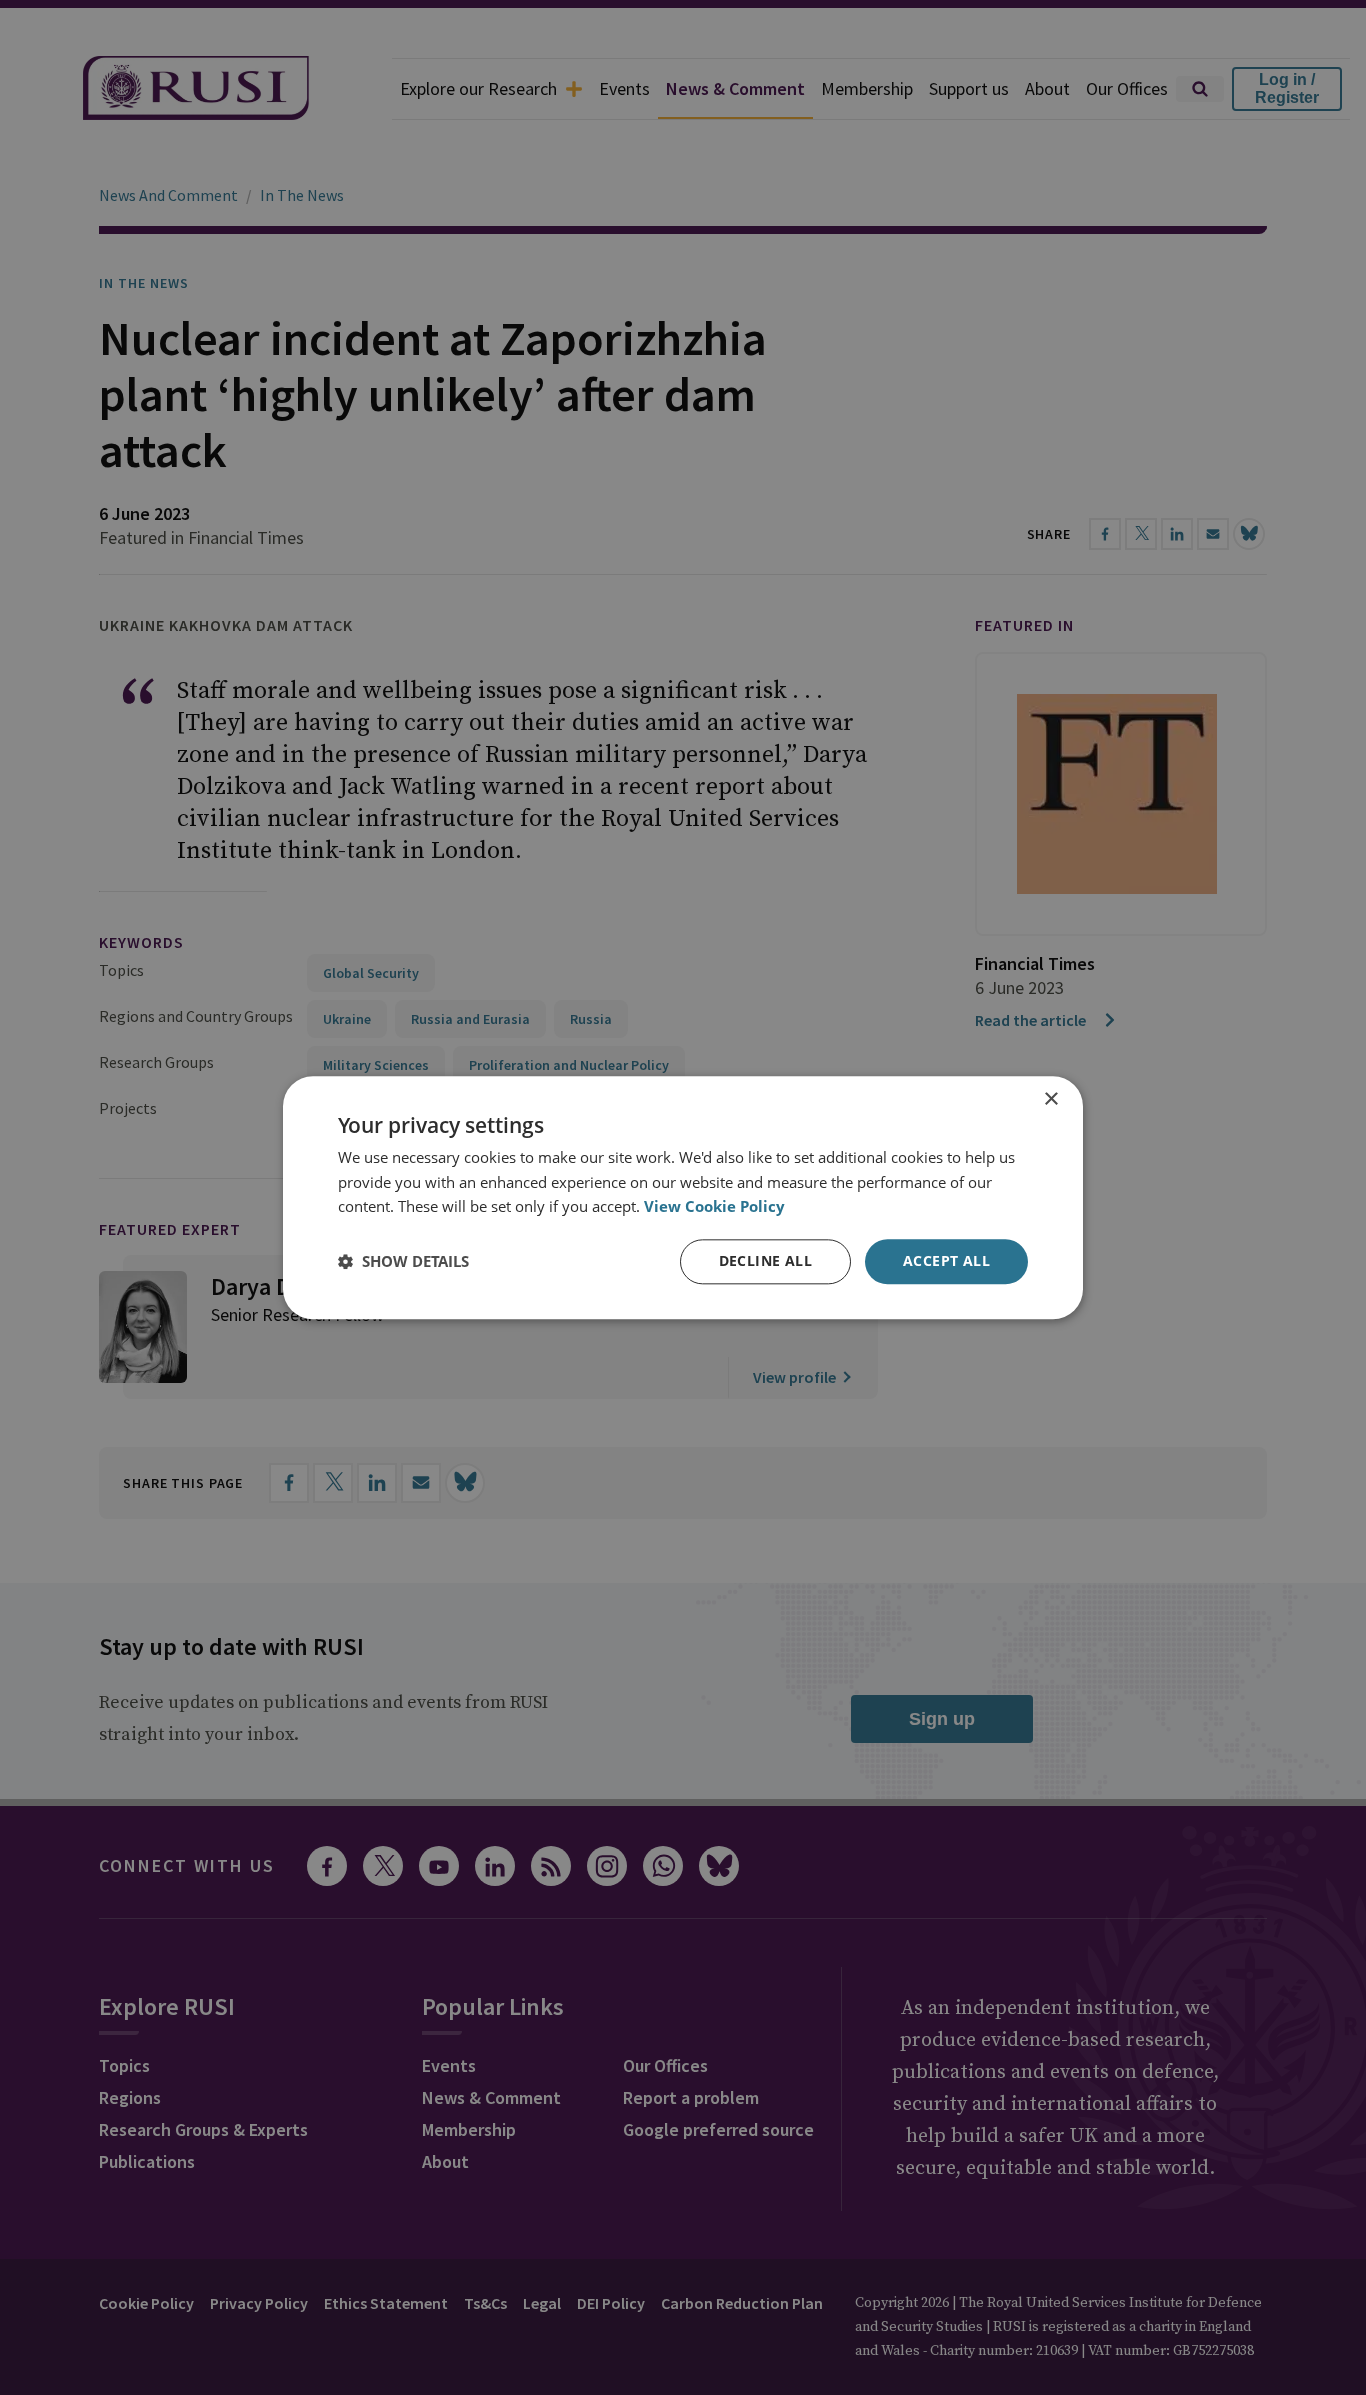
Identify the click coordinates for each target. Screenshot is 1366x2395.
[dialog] (683, 1197)
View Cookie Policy (714, 1207)
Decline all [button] (765, 1260)
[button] (403, 1262)
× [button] (1050, 1099)
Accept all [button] (946, 1260)
